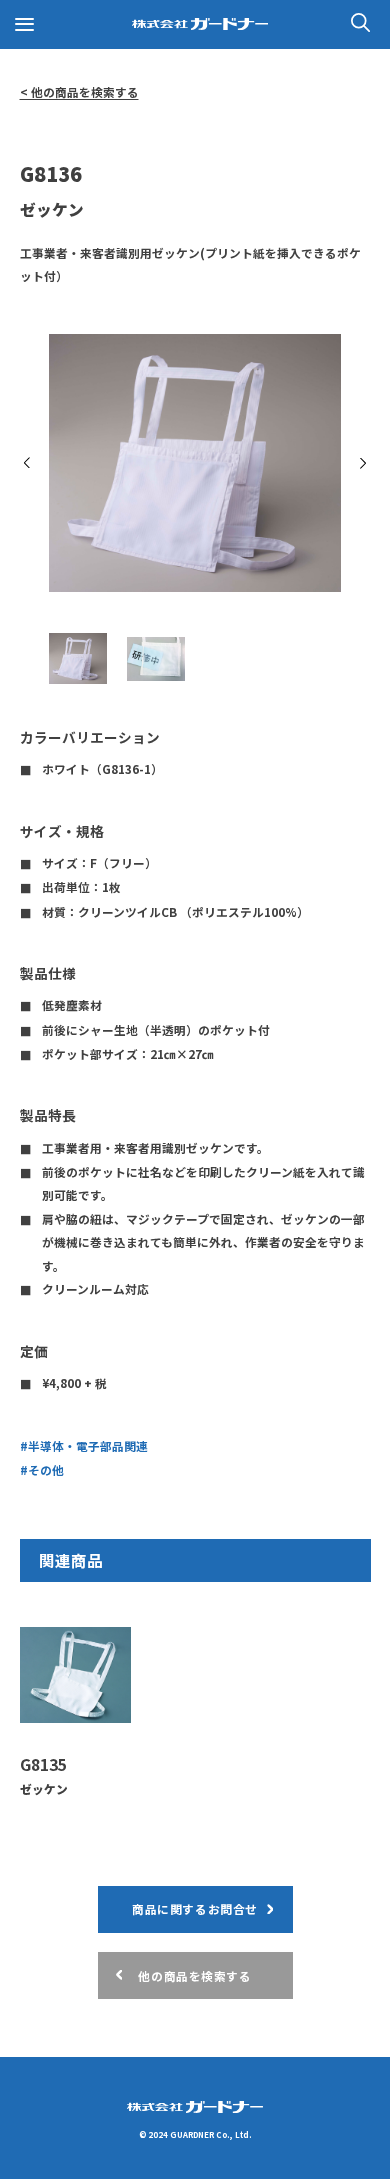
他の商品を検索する (194, 1975)
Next (363, 463)
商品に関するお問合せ (195, 1908)
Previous (27, 463)
